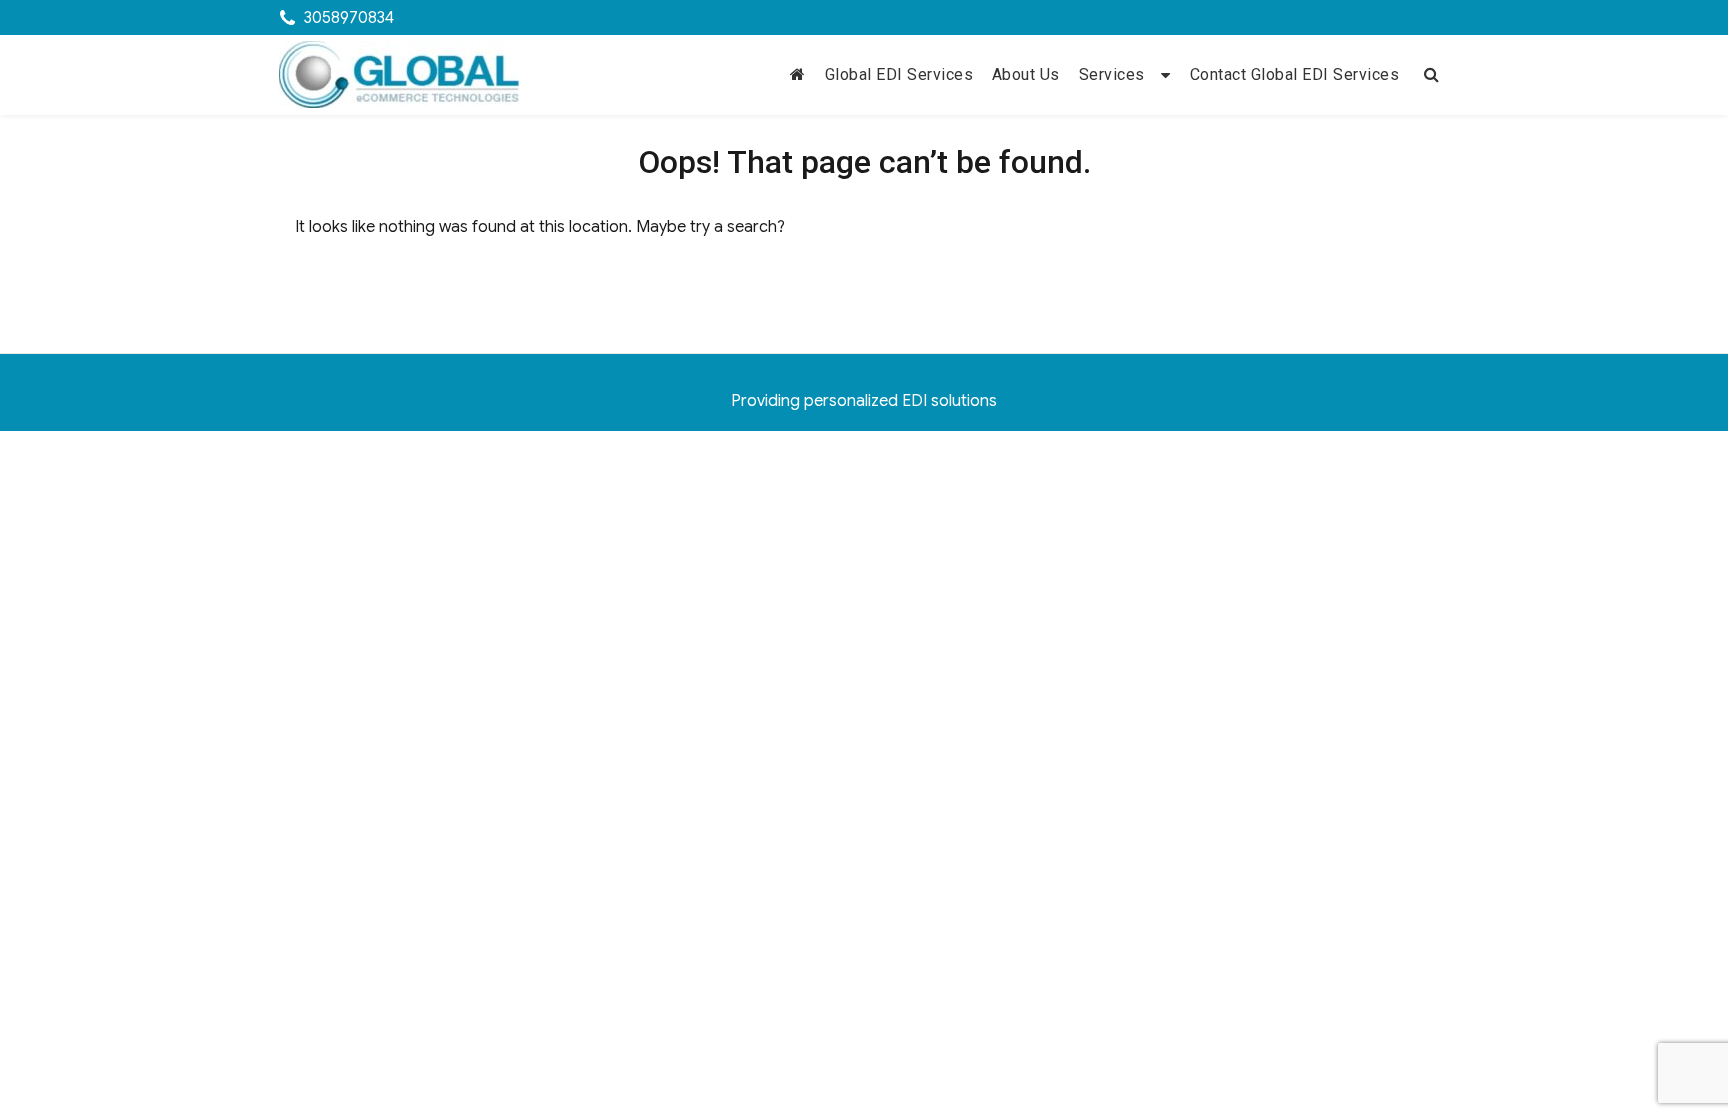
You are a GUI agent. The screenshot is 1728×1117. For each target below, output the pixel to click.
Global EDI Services (899, 74)
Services (1112, 74)
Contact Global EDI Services (1295, 74)
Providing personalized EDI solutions (864, 401)
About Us (1026, 74)
